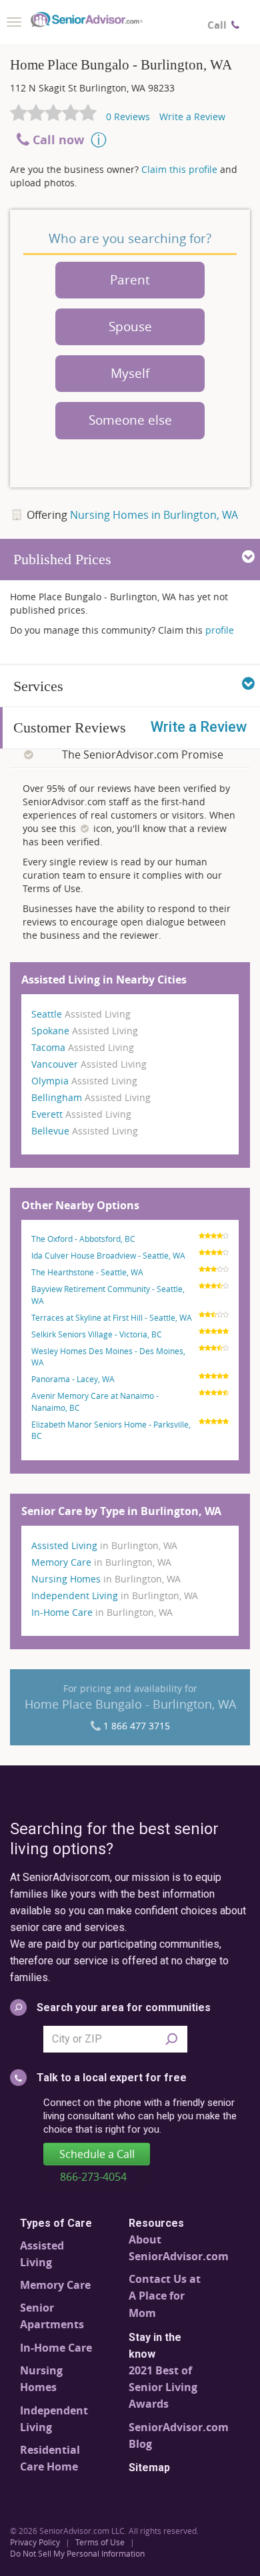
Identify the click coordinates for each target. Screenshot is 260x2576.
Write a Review (192, 117)
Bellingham (91, 1097)
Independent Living (115, 1595)
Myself (130, 373)
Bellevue (85, 1131)
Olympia (84, 1081)
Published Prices (62, 559)
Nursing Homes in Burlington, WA (154, 515)
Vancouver (89, 1064)
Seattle (81, 1014)
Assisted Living (104, 1545)
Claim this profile (178, 169)
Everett (81, 1114)
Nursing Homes (106, 1579)
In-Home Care (102, 1612)
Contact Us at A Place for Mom (165, 2296)
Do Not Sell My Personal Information (77, 2553)
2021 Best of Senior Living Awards (163, 2387)
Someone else (130, 420)
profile (218, 630)
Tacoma (83, 1047)
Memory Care (101, 1562)
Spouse (130, 327)
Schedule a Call (97, 2154)
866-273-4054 (93, 2177)
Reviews (128, 117)
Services (38, 686)
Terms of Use (100, 2542)
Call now (58, 140)
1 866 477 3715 (137, 1726)
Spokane (85, 1031)
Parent (130, 280)
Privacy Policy (35, 2542)
